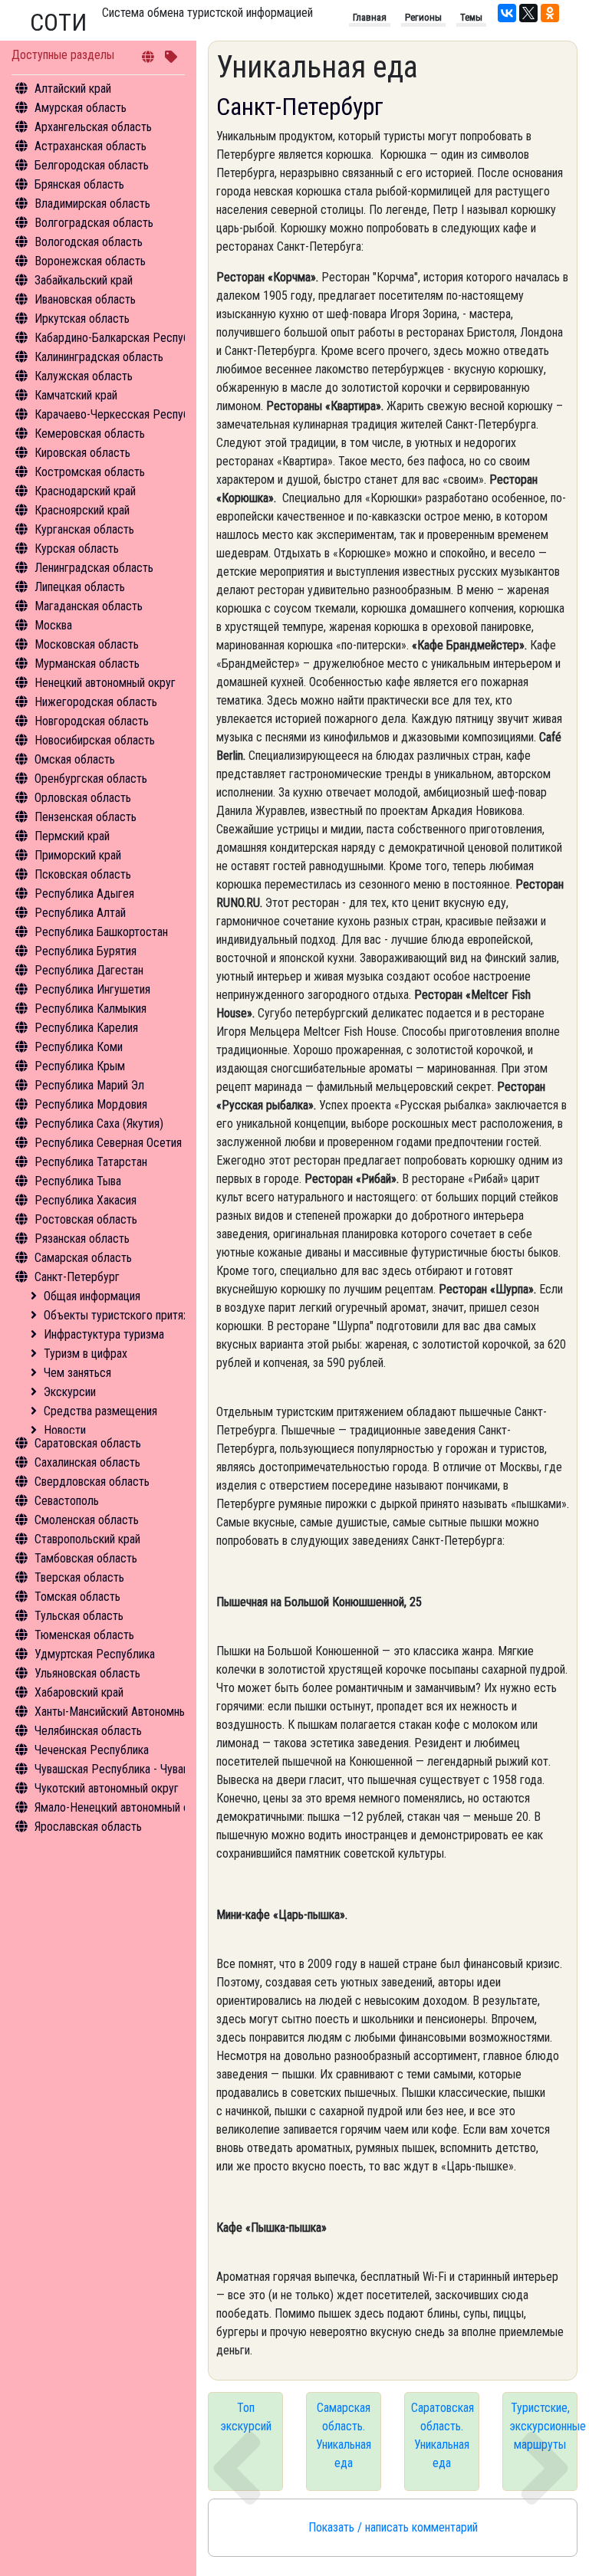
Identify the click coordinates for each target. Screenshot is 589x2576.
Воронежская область (90, 261)
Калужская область (84, 376)
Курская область (77, 549)
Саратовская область (88, 1443)
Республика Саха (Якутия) (99, 1124)
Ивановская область (85, 299)
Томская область (77, 1597)
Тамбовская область (86, 1558)
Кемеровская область (90, 434)
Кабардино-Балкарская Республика (123, 338)
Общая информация (92, 1296)
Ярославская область (88, 1827)
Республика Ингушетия (92, 989)
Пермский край (72, 836)
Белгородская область (92, 165)
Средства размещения (100, 1411)
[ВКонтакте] (507, 13)
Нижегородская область (96, 702)
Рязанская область (82, 1239)
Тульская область (79, 1616)
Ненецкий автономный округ (105, 683)
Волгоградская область (94, 223)
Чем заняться (77, 1373)
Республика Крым (80, 1066)
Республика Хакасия (86, 1200)
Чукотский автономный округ (107, 1788)
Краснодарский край (85, 491)
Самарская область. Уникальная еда (344, 2435)
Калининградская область (99, 357)
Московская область (87, 644)
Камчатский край (76, 395)
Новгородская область (92, 721)
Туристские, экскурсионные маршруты (543, 2426)
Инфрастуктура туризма (104, 1334)
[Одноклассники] (550, 13)
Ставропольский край (87, 1539)
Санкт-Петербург (77, 1277)
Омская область (75, 759)
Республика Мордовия (91, 1104)
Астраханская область (90, 146)
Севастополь (67, 1501)
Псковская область (83, 874)
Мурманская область (87, 664)
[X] (528, 13)
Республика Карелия (86, 1028)
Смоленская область (87, 1520)
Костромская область (90, 472)
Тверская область (79, 1577)
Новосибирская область (95, 740)
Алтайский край (73, 89)
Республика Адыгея (84, 894)
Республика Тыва (78, 1181)
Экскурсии (70, 1392)
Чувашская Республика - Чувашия (118, 1769)
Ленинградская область (94, 568)
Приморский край (78, 855)
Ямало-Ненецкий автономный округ (123, 1807)
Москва (53, 625)
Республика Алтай (80, 913)
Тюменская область (84, 1635)
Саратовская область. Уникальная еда (443, 2435)
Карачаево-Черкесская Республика (123, 414)
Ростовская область (86, 1219)
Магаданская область (89, 606)
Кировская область (82, 453)
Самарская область (83, 1258)
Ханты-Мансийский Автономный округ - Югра (147, 1712)
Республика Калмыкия (90, 1009)
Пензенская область (86, 817)
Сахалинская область (87, 1462)
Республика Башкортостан (101, 932)
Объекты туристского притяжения (129, 1315)
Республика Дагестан (89, 970)
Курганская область (84, 529)
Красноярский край (82, 510)
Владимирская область (92, 204)
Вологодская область (89, 242)
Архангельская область (93, 127)
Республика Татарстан (91, 1162)
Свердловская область (92, 1482)
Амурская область (81, 108)
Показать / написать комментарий (393, 2527)
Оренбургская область (91, 779)
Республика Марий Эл (89, 1085)
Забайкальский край (84, 280)
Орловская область (83, 798)
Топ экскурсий (246, 2417)
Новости (65, 1430)
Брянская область (79, 184)
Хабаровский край (79, 1692)
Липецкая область (80, 587)
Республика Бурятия (86, 951)
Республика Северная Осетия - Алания (130, 1143)
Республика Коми (79, 1047)
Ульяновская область (87, 1673)
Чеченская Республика (92, 1750)
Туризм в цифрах (86, 1354)
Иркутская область (82, 319)
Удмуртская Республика (95, 1654)
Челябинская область (88, 1731)
